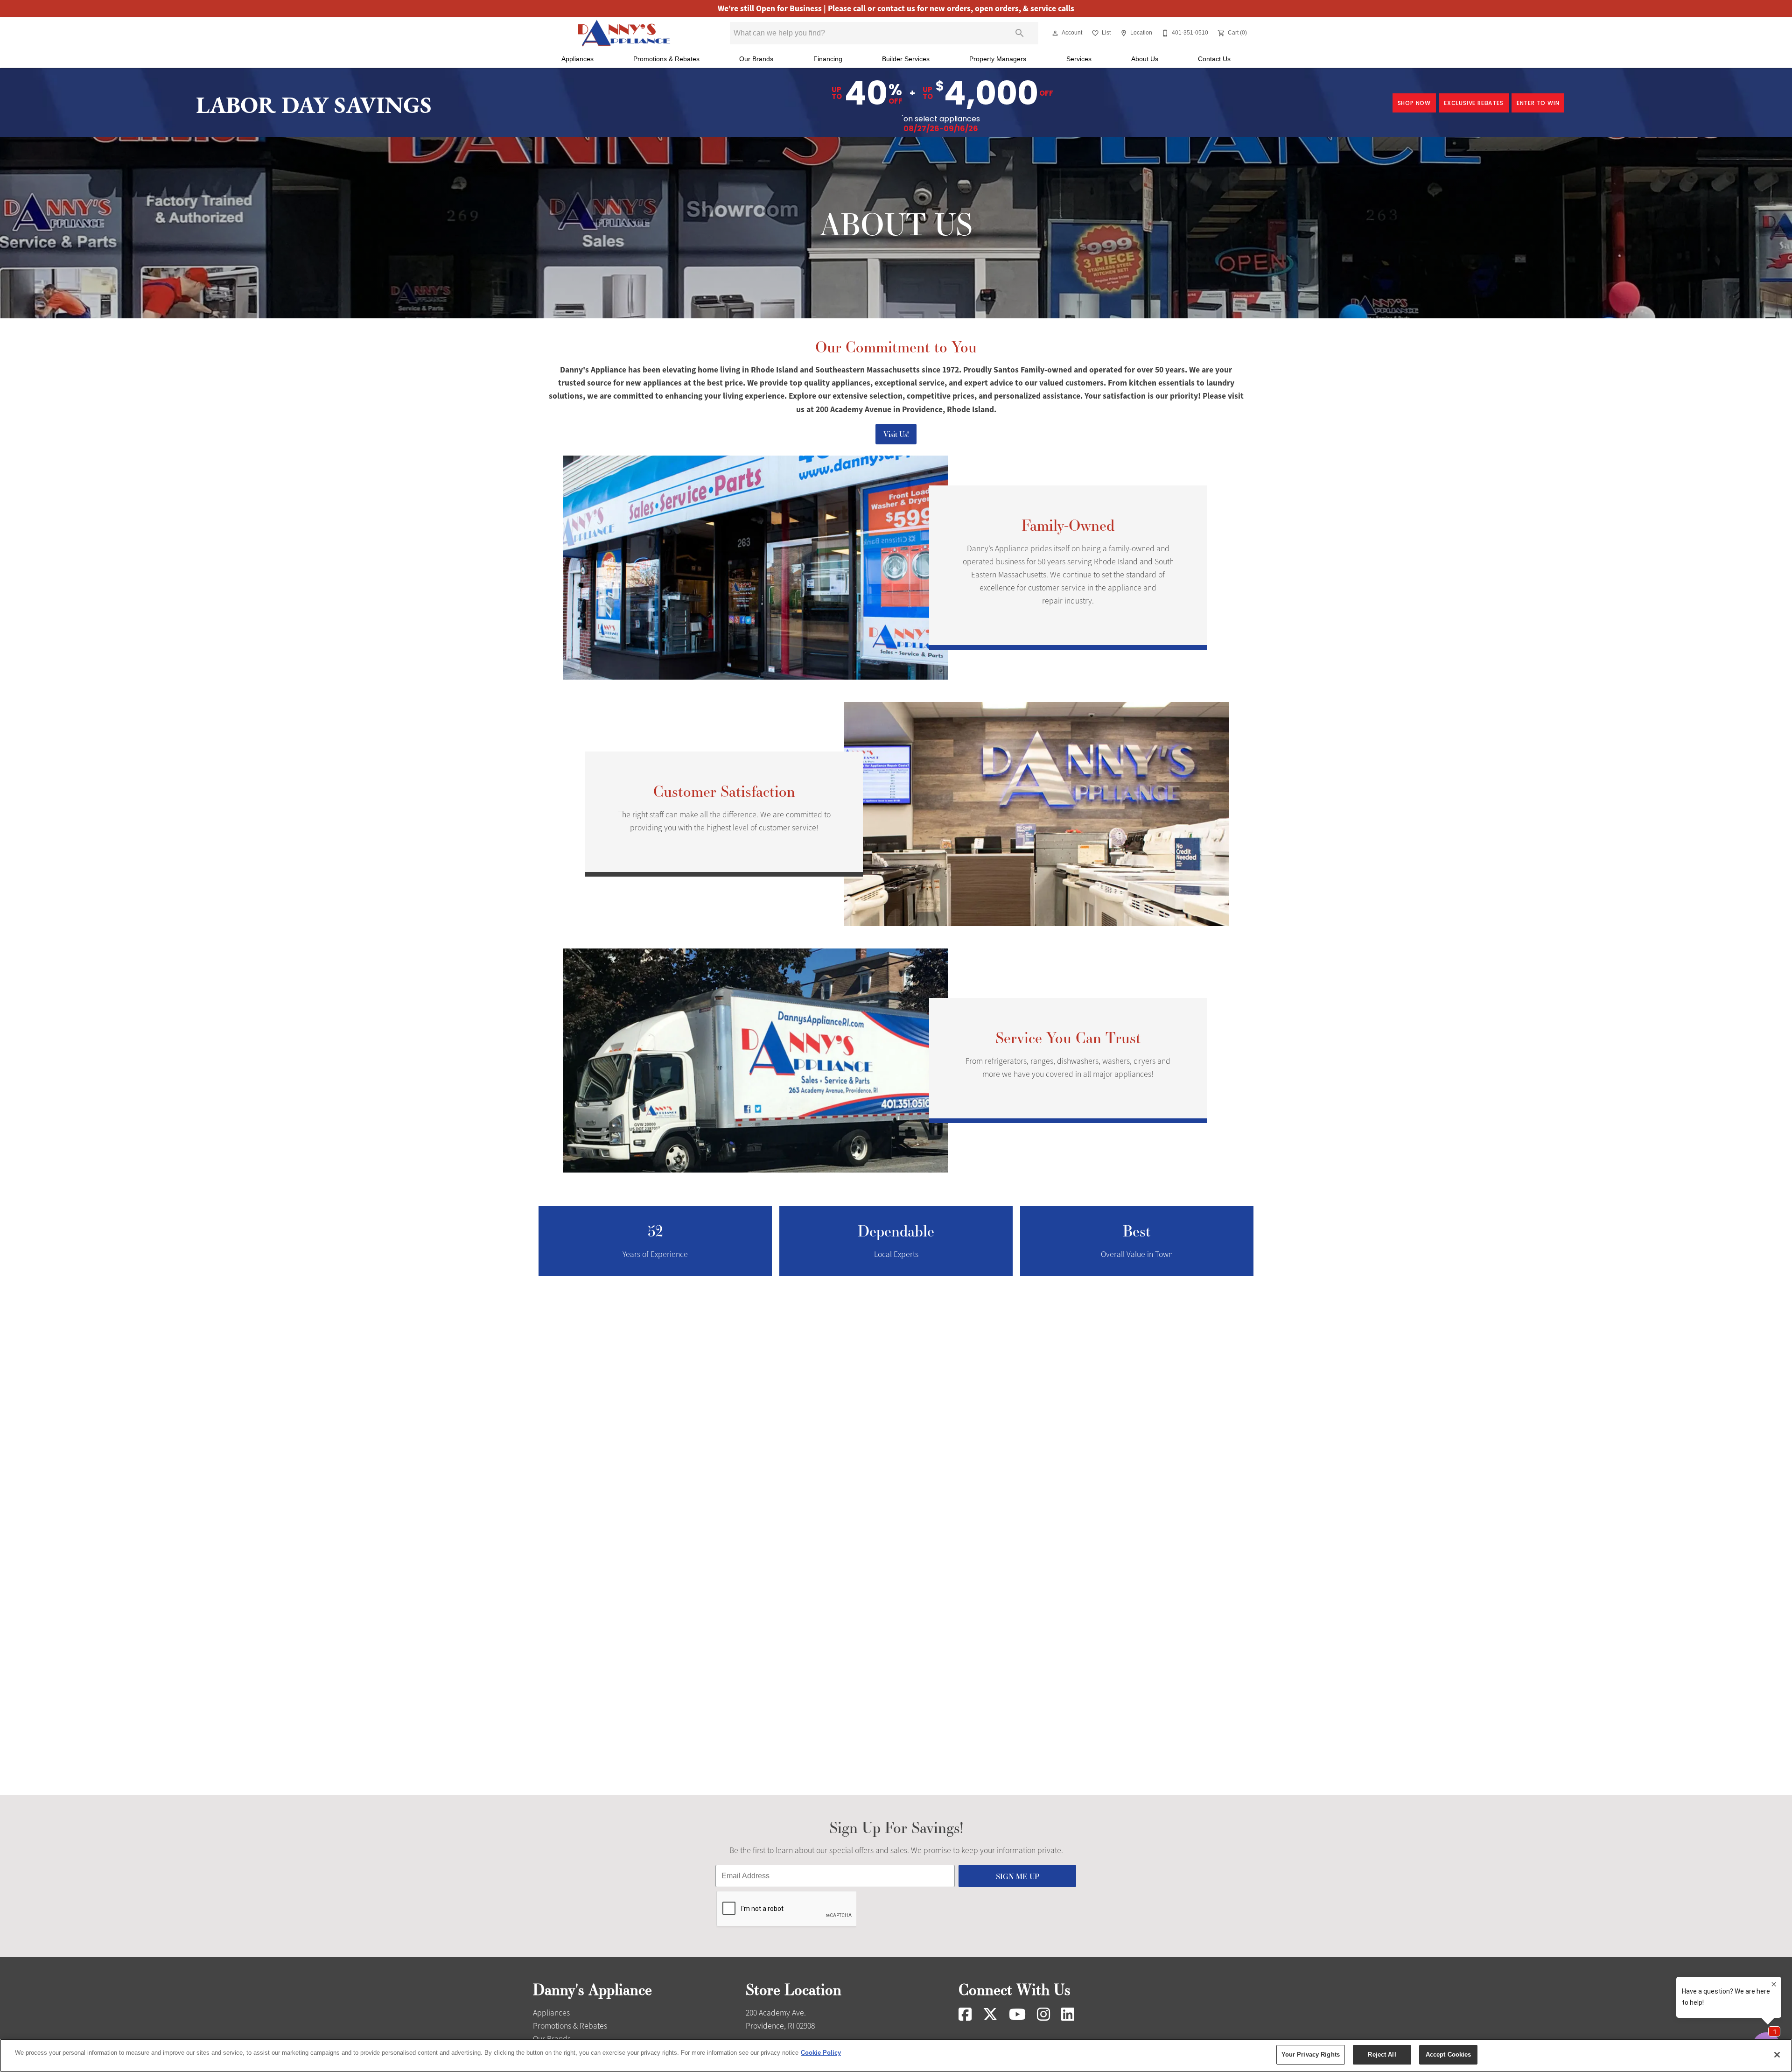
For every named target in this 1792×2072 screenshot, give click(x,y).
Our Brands (756, 59)
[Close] (1777, 2055)
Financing (828, 59)
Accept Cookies (1449, 2054)
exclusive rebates (1474, 103)
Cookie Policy (821, 2053)
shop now (1414, 103)
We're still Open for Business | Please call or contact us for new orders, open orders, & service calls (896, 9)
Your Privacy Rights (1311, 2054)
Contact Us (1214, 59)
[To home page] (624, 33)
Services (1079, 59)
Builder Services (906, 59)
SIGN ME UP (1018, 1876)
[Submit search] (1020, 33)
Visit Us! (896, 434)
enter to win (1538, 103)
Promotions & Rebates (666, 59)
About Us (1145, 59)
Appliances (577, 59)
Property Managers (998, 59)
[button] (1055, 33)
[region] (896, 2055)
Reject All (1382, 2054)
